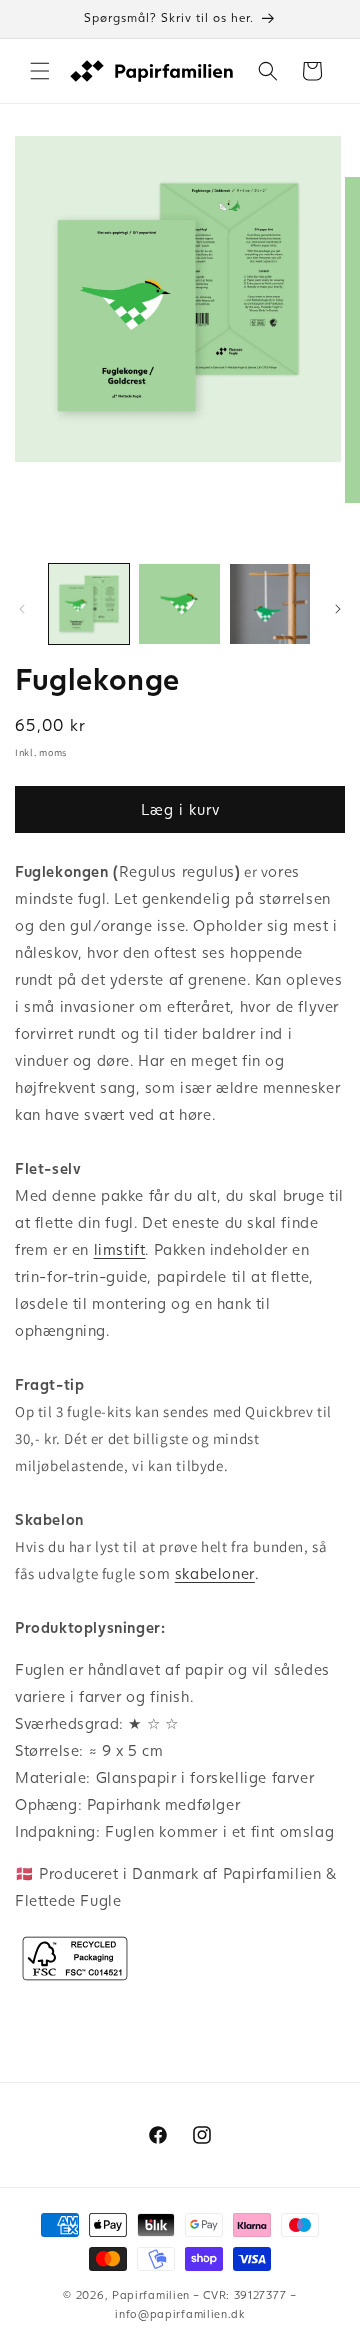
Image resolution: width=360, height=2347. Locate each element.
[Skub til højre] (338, 609)
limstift (120, 1249)
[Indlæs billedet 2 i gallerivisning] (179, 604)
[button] (40, 71)
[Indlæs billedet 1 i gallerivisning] (89, 604)
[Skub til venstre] (22, 609)
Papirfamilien (151, 2294)
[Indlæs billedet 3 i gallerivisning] (270, 604)
